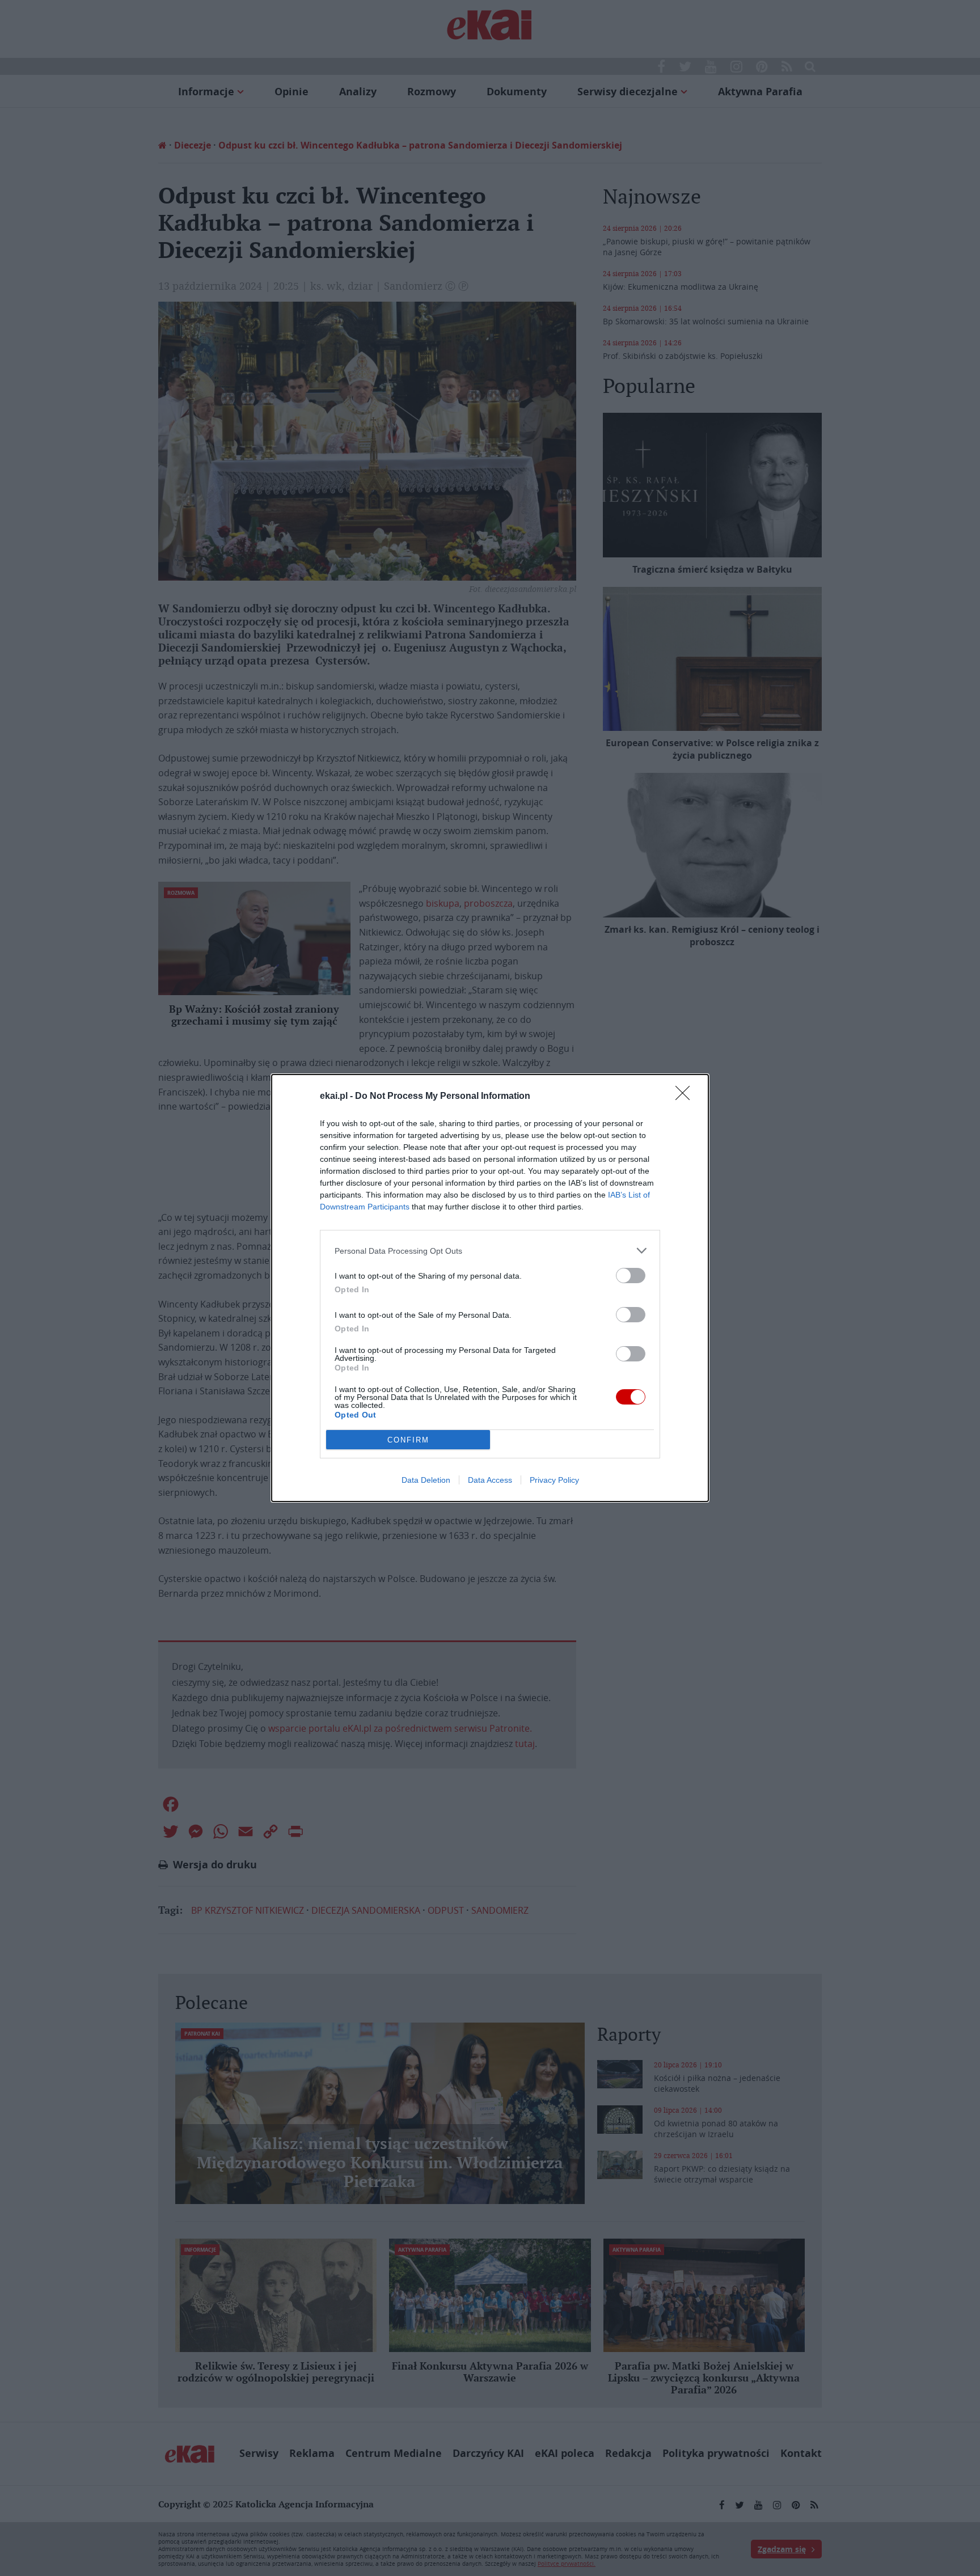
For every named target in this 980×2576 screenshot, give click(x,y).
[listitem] (490, 1251)
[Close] (686, 1097)
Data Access (490, 1480)
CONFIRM (408, 1440)
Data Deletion (426, 1480)
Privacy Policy (554, 1480)
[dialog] (490, 1288)
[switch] (631, 1276)
